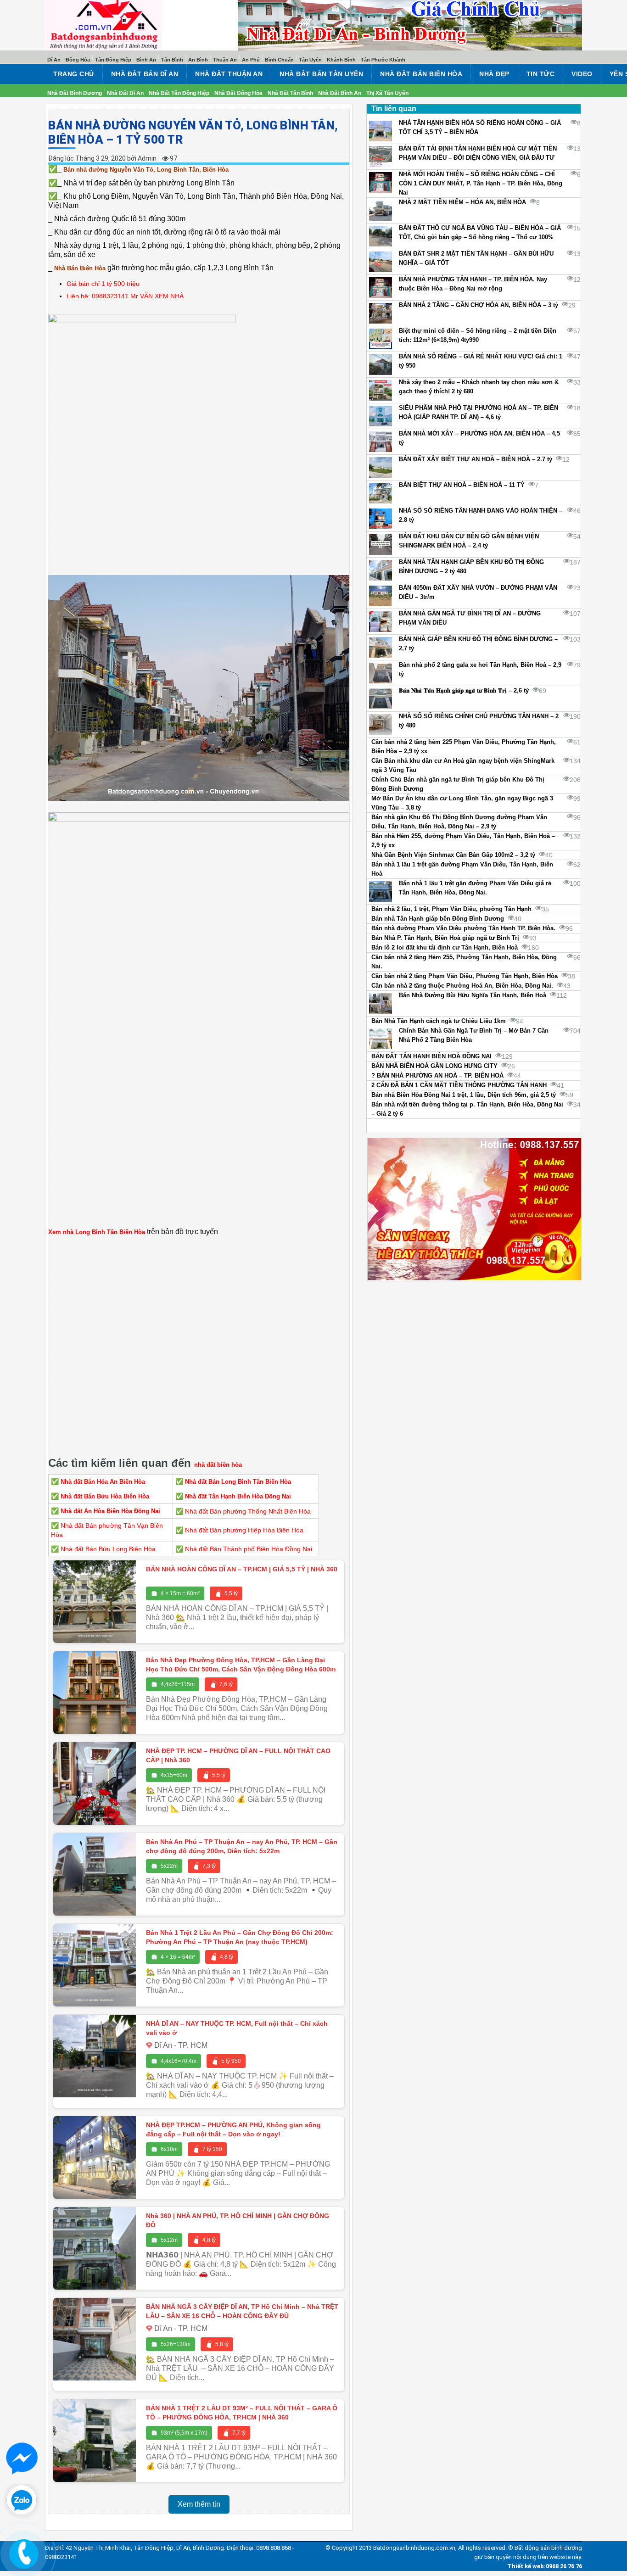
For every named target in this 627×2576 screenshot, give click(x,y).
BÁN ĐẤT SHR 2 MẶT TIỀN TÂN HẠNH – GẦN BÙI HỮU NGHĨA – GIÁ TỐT (476, 258)
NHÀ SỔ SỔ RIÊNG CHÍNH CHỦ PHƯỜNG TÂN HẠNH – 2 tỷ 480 (479, 721)
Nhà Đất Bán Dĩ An (145, 74)
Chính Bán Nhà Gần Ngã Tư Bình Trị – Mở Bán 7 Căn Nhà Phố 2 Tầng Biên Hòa (474, 1035)
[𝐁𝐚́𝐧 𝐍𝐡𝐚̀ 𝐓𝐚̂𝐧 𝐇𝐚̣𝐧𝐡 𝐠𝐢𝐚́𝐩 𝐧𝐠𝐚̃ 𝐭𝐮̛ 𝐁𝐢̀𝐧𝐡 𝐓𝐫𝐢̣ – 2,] (381, 699)
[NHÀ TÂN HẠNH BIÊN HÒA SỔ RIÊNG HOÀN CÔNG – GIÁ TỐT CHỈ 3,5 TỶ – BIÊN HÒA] (381, 131)
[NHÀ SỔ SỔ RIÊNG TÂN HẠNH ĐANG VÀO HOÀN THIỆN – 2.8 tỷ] (381, 519)
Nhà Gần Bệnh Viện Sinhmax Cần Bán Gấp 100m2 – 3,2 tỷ (453, 855)
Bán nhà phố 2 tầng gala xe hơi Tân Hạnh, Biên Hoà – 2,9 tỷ (480, 669)
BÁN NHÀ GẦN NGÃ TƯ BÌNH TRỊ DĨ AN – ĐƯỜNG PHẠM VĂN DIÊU (470, 618)
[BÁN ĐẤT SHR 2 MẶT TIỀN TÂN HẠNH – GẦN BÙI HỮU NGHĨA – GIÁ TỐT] (381, 262)
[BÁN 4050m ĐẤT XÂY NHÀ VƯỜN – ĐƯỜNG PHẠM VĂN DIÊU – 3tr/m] (381, 596)
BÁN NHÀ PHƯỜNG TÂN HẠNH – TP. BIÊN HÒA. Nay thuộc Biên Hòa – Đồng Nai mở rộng (473, 284)
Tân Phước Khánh (383, 60)
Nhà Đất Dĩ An (125, 93)
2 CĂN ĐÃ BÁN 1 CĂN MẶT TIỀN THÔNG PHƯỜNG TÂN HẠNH (459, 1085)
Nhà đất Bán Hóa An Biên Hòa (103, 1482)
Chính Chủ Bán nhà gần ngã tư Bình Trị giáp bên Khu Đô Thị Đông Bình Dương (458, 784)
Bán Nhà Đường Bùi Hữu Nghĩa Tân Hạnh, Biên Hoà (473, 995)
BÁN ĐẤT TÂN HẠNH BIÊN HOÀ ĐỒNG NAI (431, 1056)
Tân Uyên (310, 60)
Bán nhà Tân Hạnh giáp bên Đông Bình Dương (438, 919)
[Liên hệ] (24, 2551)
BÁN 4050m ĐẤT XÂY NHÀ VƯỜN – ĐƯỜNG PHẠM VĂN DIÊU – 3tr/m (478, 592)
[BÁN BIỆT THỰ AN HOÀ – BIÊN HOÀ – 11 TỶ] (381, 493)
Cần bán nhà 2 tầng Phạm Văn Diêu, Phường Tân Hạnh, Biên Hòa (465, 976)
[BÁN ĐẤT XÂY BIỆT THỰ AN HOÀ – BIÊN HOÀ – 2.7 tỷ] (381, 467)
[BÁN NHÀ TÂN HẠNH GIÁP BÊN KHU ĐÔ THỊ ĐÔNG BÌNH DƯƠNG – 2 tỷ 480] (381, 570)
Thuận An (225, 60)
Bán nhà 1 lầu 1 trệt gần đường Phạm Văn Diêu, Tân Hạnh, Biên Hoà (462, 869)
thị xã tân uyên (387, 93)
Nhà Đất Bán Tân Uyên (321, 74)
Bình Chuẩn (279, 60)
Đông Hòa (78, 60)
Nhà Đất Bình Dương (75, 93)
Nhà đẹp (494, 74)
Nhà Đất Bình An (340, 93)
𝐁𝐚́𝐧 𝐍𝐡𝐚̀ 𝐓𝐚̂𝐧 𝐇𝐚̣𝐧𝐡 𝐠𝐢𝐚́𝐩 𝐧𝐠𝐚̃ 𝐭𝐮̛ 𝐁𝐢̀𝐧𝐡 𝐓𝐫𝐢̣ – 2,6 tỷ (464, 690)
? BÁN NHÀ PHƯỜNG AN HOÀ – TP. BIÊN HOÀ (437, 1076)
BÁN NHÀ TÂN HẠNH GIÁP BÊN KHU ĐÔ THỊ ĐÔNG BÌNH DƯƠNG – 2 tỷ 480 (471, 567)
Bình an (146, 60)
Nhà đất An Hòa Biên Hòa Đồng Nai (110, 1511)
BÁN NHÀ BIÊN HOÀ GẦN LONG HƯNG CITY (434, 1066)
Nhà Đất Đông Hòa (238, 93)
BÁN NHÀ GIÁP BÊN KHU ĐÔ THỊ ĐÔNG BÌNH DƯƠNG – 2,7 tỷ (478, 644)
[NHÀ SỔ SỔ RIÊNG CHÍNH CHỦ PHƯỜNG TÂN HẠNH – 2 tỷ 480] (381, 724)
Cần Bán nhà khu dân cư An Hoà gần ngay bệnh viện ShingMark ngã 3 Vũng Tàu (463, 765)
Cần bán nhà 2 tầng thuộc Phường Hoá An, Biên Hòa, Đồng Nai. (462, 986)
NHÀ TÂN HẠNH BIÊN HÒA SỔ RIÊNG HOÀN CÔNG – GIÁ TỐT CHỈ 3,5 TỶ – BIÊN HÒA (480, 127)
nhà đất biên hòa (218, 1465)
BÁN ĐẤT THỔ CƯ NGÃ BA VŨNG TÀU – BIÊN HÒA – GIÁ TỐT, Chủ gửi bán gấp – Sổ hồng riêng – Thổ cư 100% (480, 232)
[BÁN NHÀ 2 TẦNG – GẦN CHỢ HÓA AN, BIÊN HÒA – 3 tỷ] (381, 313)
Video (582, 74)
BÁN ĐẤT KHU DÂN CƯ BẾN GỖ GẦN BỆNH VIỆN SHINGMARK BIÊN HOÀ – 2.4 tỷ (469, 541)
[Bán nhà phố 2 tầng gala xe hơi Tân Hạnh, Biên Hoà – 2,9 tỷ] (381, 673)
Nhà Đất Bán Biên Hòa (421, 74)
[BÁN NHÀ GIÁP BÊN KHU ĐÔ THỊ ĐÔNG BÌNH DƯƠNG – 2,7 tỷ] (381, 647)
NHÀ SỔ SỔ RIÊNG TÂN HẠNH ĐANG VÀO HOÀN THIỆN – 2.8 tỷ (481, 515)
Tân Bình (172, 60)
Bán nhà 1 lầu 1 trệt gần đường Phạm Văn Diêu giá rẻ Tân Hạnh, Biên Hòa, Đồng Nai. (475, 888)
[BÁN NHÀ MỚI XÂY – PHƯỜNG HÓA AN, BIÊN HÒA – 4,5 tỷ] (381, 442)
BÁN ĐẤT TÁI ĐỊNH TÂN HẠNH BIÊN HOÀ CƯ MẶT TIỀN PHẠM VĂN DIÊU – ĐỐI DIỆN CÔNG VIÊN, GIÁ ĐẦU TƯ (478, 153)
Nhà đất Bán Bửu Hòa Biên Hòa (105, 1496)
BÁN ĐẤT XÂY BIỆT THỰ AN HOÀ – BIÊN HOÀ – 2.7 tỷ (476, 459)
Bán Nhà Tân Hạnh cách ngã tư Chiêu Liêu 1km (439, 1021)
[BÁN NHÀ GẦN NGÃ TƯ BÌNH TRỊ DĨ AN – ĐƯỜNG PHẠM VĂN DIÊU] (381, 622)
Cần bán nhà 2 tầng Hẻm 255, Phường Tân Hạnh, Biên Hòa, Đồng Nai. (464, 962)
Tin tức (541, 74)
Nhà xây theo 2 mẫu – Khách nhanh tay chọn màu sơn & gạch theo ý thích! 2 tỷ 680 (479, 387)
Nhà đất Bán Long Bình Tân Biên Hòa (238, 1482)
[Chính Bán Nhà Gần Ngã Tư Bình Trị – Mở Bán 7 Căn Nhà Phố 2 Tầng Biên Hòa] (381, 1039)
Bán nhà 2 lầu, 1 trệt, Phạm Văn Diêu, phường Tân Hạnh (451, 909)
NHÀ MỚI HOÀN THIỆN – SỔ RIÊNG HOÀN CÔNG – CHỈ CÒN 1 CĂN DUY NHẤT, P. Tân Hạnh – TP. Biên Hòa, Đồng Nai (481, 183)
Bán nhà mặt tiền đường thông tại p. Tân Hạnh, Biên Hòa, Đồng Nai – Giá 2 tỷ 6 (467, 1109)
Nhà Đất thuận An (229, 74)
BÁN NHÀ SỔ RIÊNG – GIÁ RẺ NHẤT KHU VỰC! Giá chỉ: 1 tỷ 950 (481, 361)
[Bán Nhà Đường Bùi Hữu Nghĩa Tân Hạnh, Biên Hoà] (381, 1003)
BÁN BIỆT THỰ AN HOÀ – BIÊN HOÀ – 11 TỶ (462, 485)
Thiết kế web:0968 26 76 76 (545, 2566)
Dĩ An (54, 60)
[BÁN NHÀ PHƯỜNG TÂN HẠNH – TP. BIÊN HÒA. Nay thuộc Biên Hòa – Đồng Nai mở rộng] (381, 288)
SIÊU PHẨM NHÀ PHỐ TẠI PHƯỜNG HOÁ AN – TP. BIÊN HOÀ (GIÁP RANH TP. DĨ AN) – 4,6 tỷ (479, 412)
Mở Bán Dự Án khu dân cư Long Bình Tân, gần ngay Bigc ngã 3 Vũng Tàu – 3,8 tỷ (462, 803)
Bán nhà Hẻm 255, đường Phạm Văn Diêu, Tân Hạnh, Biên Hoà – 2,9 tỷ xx (463, 841)
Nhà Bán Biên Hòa (80, 268)
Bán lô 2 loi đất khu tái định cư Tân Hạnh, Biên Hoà (445, 947)
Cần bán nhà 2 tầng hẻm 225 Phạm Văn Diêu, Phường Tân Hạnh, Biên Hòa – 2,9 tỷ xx (464, 746)
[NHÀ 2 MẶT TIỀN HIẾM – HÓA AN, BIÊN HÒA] (381, 210)
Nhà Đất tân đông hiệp (179, 93)
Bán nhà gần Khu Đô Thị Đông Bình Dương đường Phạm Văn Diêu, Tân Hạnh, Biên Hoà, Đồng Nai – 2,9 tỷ (459, 822)
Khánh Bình (341, 60)
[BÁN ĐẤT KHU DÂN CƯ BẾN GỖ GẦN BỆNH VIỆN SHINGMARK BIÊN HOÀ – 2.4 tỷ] (381, 545)
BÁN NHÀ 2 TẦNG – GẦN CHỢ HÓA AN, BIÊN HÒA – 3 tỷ (479, 305)
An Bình (198, 60)
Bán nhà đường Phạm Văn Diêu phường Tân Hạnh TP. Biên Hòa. (463, 928)
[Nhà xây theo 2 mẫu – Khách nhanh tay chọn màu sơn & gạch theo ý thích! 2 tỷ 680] (381, 390)
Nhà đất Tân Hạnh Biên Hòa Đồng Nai (238, 1496)
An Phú (251, 60)
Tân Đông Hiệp (113, 60)
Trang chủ (74, 74)
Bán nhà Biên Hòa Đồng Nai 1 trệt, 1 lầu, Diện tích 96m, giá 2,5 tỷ (464, 1095)
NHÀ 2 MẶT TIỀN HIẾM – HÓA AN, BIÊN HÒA (462, 202)
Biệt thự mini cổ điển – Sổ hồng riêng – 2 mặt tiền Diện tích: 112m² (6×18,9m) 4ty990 (478, 335)
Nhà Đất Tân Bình (290, 93)
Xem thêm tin (199, 2504)
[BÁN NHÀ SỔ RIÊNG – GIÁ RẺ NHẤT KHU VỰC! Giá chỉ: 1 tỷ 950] (381, 365)
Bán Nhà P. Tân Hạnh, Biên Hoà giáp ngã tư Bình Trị (445, 938)
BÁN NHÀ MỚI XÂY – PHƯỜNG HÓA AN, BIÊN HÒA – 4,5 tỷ (479, 438)
